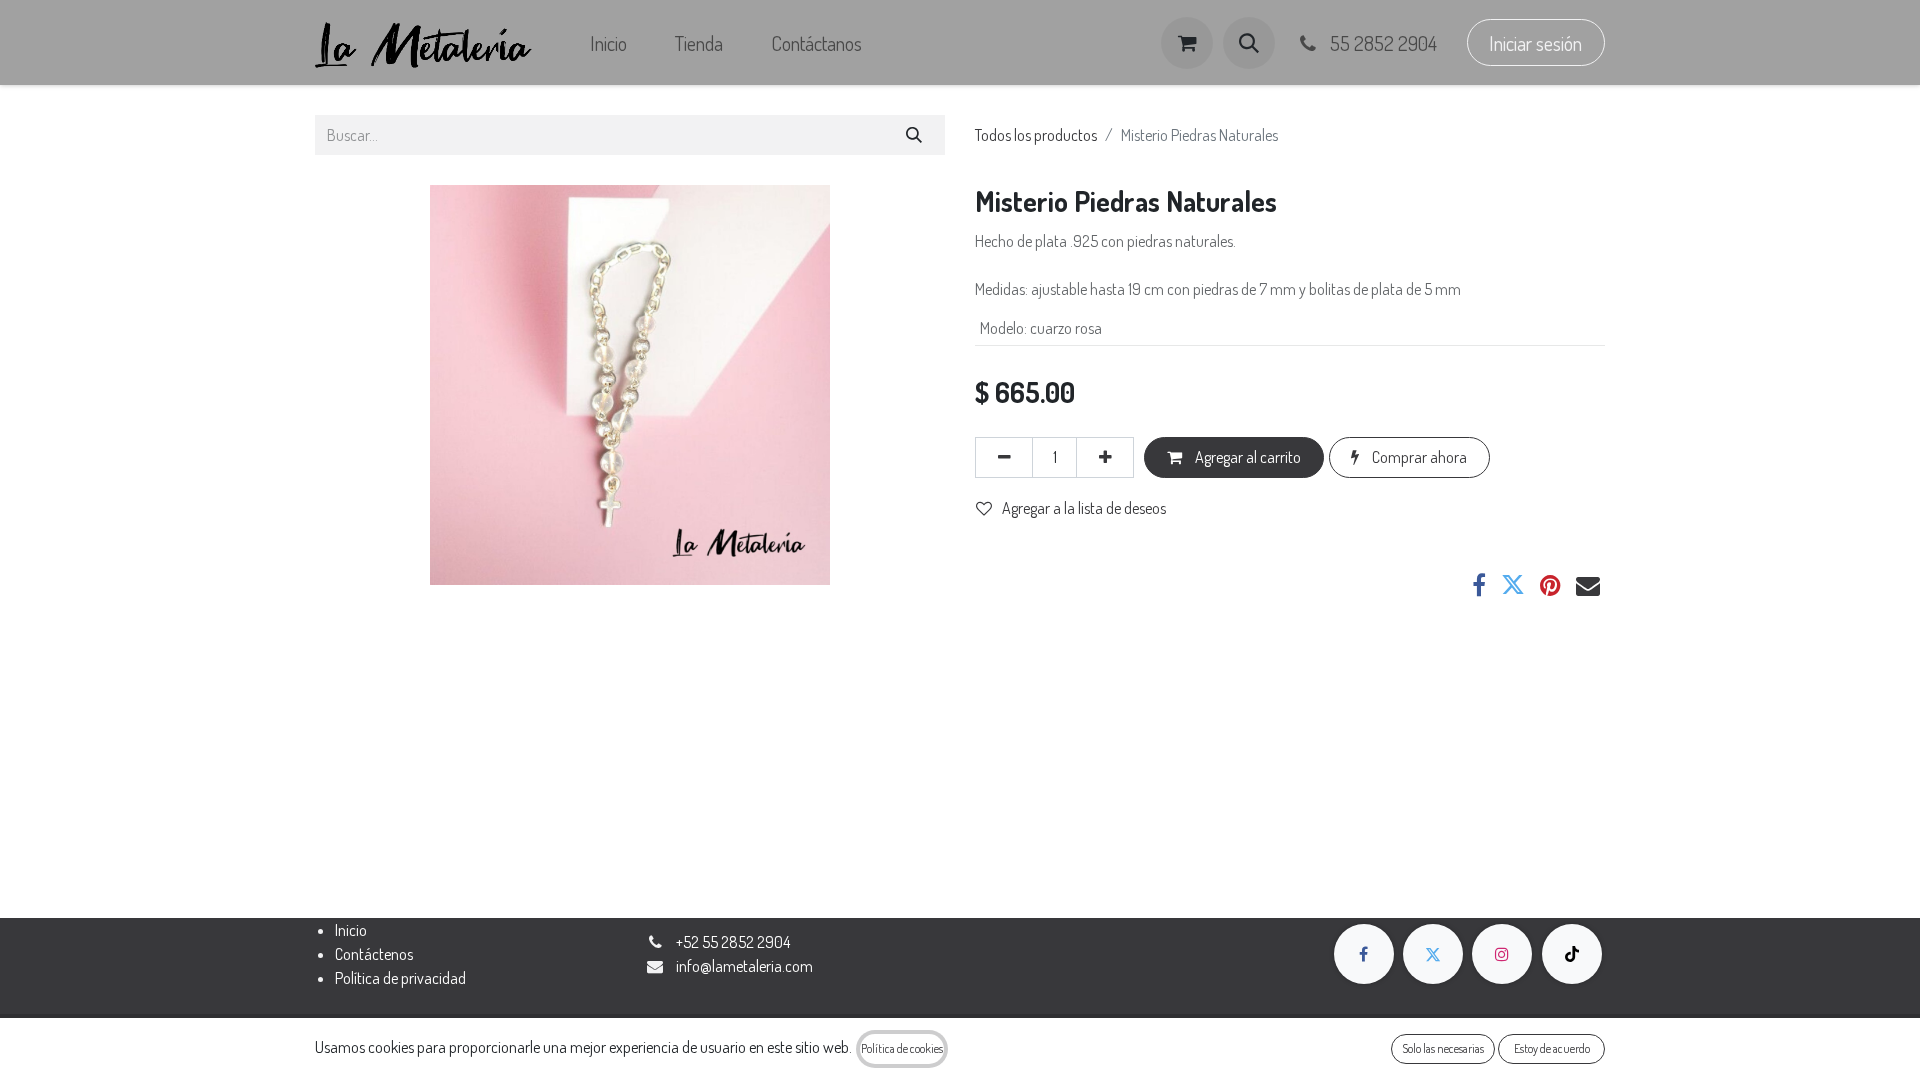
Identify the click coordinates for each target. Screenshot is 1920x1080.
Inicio (351, 930)
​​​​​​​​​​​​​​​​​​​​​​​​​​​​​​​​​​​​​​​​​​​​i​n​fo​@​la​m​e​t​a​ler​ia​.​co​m (744, 966)
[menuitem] (608, 43)
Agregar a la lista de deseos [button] (1084, 508)
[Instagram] (1502, 954)
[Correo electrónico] (1588, 585)
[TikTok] (1572, 954)
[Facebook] (1479, 585)
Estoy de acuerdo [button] (1552, 1048)
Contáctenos (374, 954)
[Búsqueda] (914, 135)
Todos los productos (1036, 135)
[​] (1364, 954)
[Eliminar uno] (1004, 457)
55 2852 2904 (1381, 43)
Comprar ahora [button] (1418, 457)
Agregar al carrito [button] (1246, 457)
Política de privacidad (400, 978)
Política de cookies (902, 1048)
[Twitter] (1513, 585)
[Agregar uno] (1105, 457)
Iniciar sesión (1535, 43)
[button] (1249, 43)
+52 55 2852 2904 (733, 942)
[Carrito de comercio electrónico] (1187, 43)
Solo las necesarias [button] (1443, 1048)
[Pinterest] (1550, 585)
